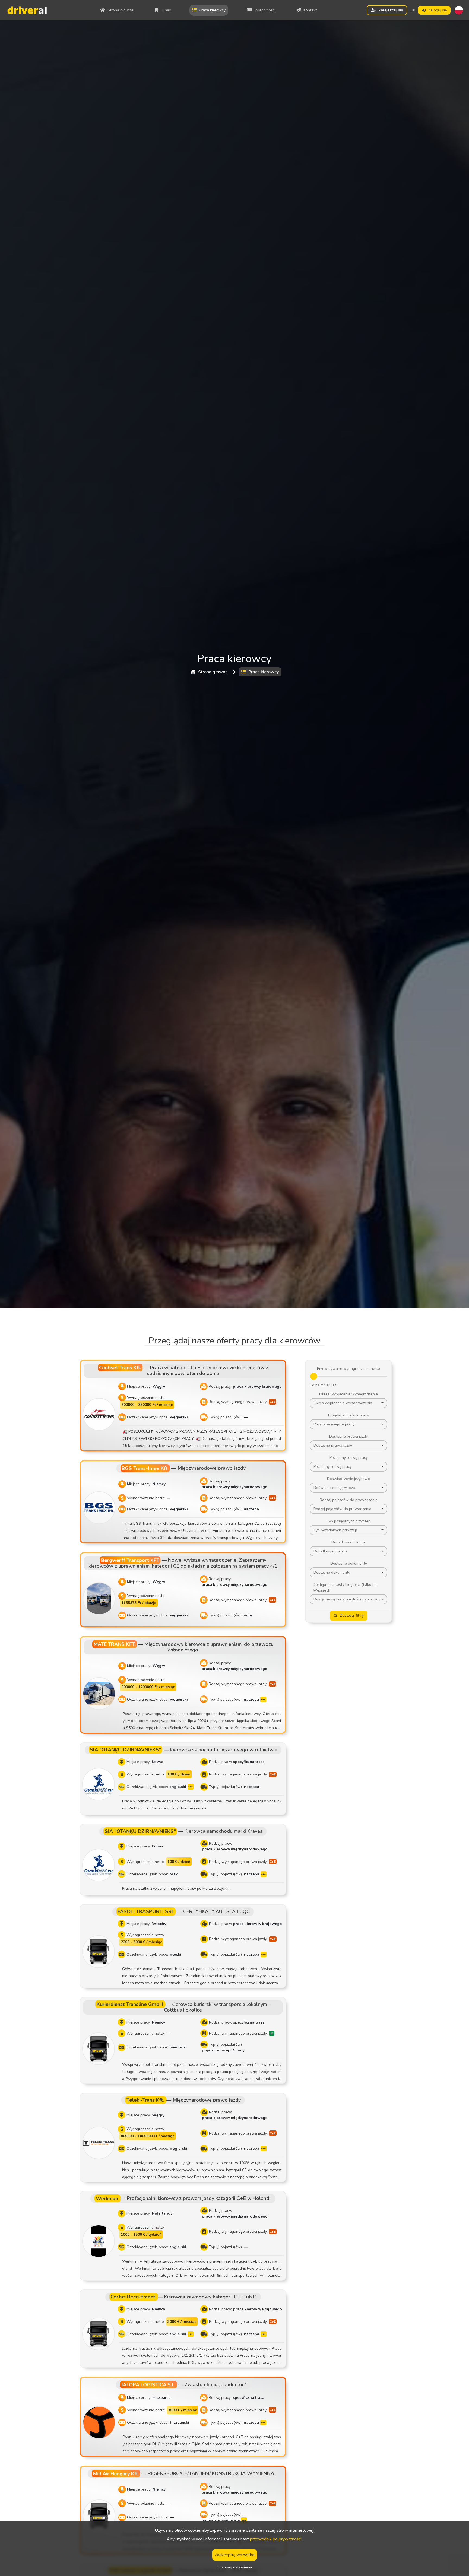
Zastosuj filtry (352, 1616)
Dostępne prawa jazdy (348, 1436)
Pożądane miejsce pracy (349, 1415)
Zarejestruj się (391, 10)
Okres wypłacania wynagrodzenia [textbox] (343, 1403)
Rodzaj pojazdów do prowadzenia (349, 1500)
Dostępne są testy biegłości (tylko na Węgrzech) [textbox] (347, 1599)
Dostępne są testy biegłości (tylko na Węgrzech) (345, 1587)
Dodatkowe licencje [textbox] (331, 1551)
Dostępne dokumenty (349, 1563)
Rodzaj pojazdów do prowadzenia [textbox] (342, 1509)
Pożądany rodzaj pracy (349, 1458)
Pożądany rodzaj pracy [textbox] (333, 1467)
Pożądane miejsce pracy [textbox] (334, 1424)
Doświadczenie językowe (348, 1479)
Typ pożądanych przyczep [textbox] (335, 1530)
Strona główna (213, 672)
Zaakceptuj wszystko (235, 2555)
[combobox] (348, 1403)
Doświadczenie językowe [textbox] (335, 1488)
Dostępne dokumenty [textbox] (332, 1572)
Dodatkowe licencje (348, 1542)
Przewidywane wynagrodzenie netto (348, 1369)
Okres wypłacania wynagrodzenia (348, 1394)
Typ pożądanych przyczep (349, 1521)
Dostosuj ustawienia (234, 2567)
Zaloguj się (438, 10)
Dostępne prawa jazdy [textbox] (333, 1445)
